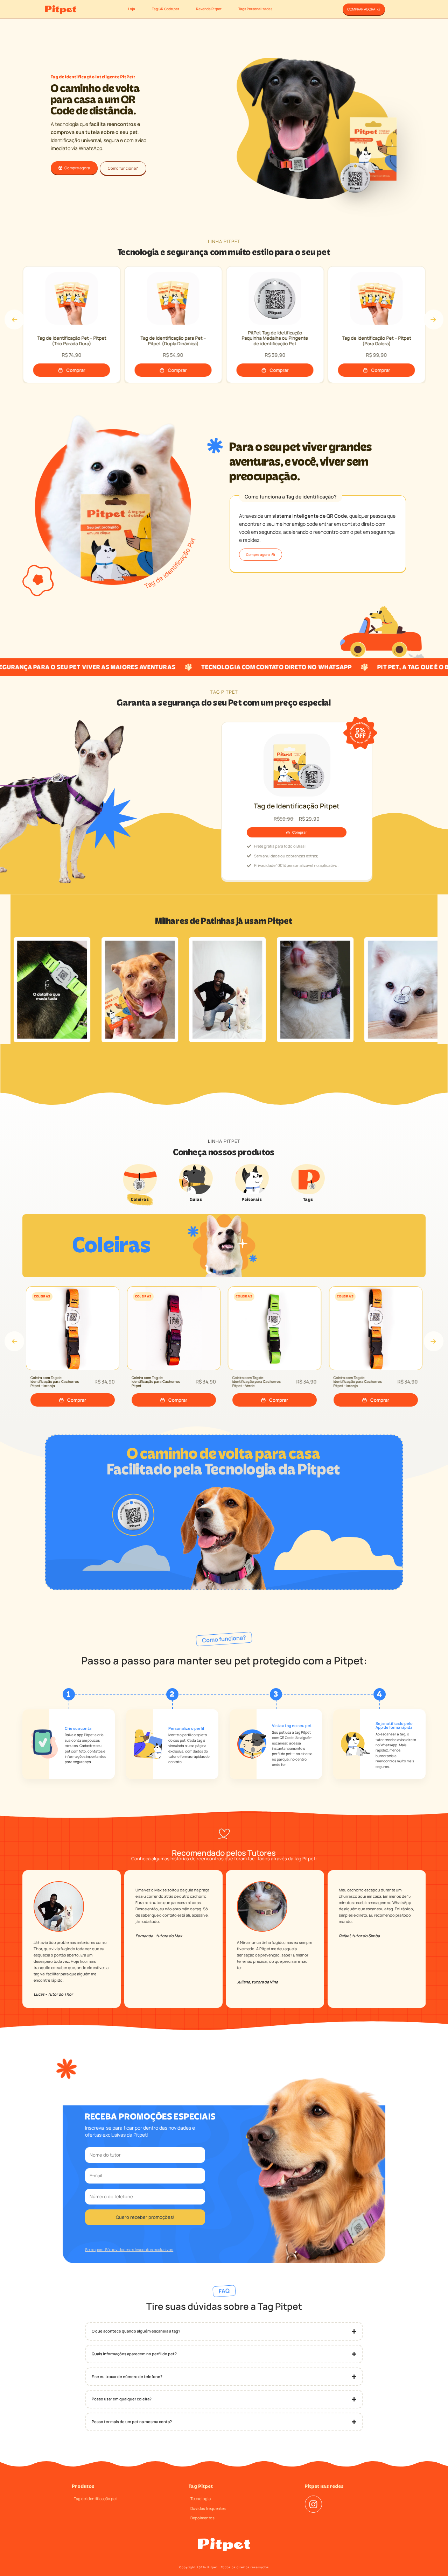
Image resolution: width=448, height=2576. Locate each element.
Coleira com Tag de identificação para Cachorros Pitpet (56, 1382)
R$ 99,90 (276, 355)
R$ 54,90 (73, 355)
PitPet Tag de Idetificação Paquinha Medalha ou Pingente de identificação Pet (175, 338)
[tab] (140, 1183)
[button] (14, 319)
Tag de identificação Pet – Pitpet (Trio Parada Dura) (378, 341)
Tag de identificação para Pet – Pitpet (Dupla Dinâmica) (73, 341)
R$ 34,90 (106, 1382)
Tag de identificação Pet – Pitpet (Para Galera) (277, 341)
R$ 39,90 (175, 355)
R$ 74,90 (378, 355)
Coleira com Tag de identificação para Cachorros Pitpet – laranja (258, 1382)
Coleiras (44, 1296)
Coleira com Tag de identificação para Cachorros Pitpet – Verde (157, 1382)
